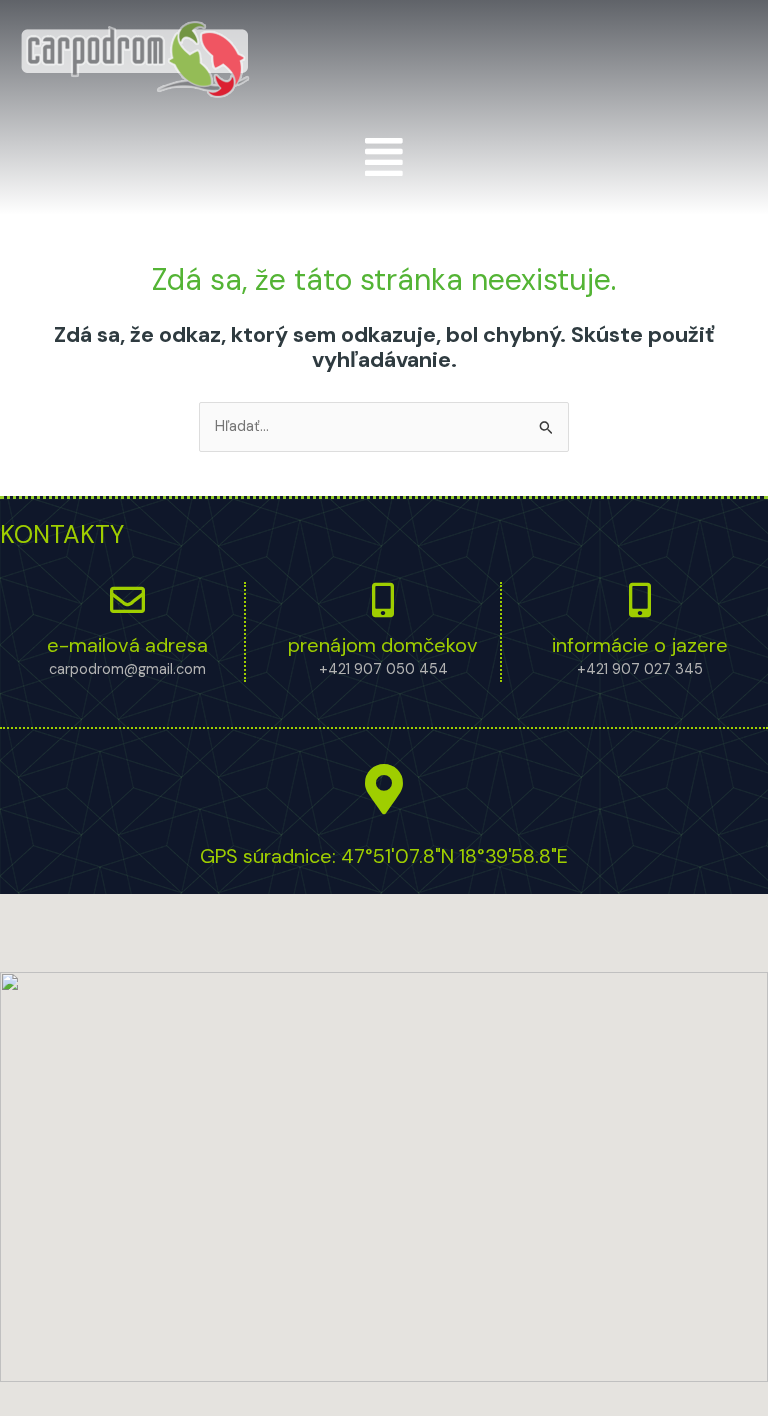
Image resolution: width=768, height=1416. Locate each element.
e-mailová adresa (127, 645)
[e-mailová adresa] (127, 599)
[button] (384, 157)
